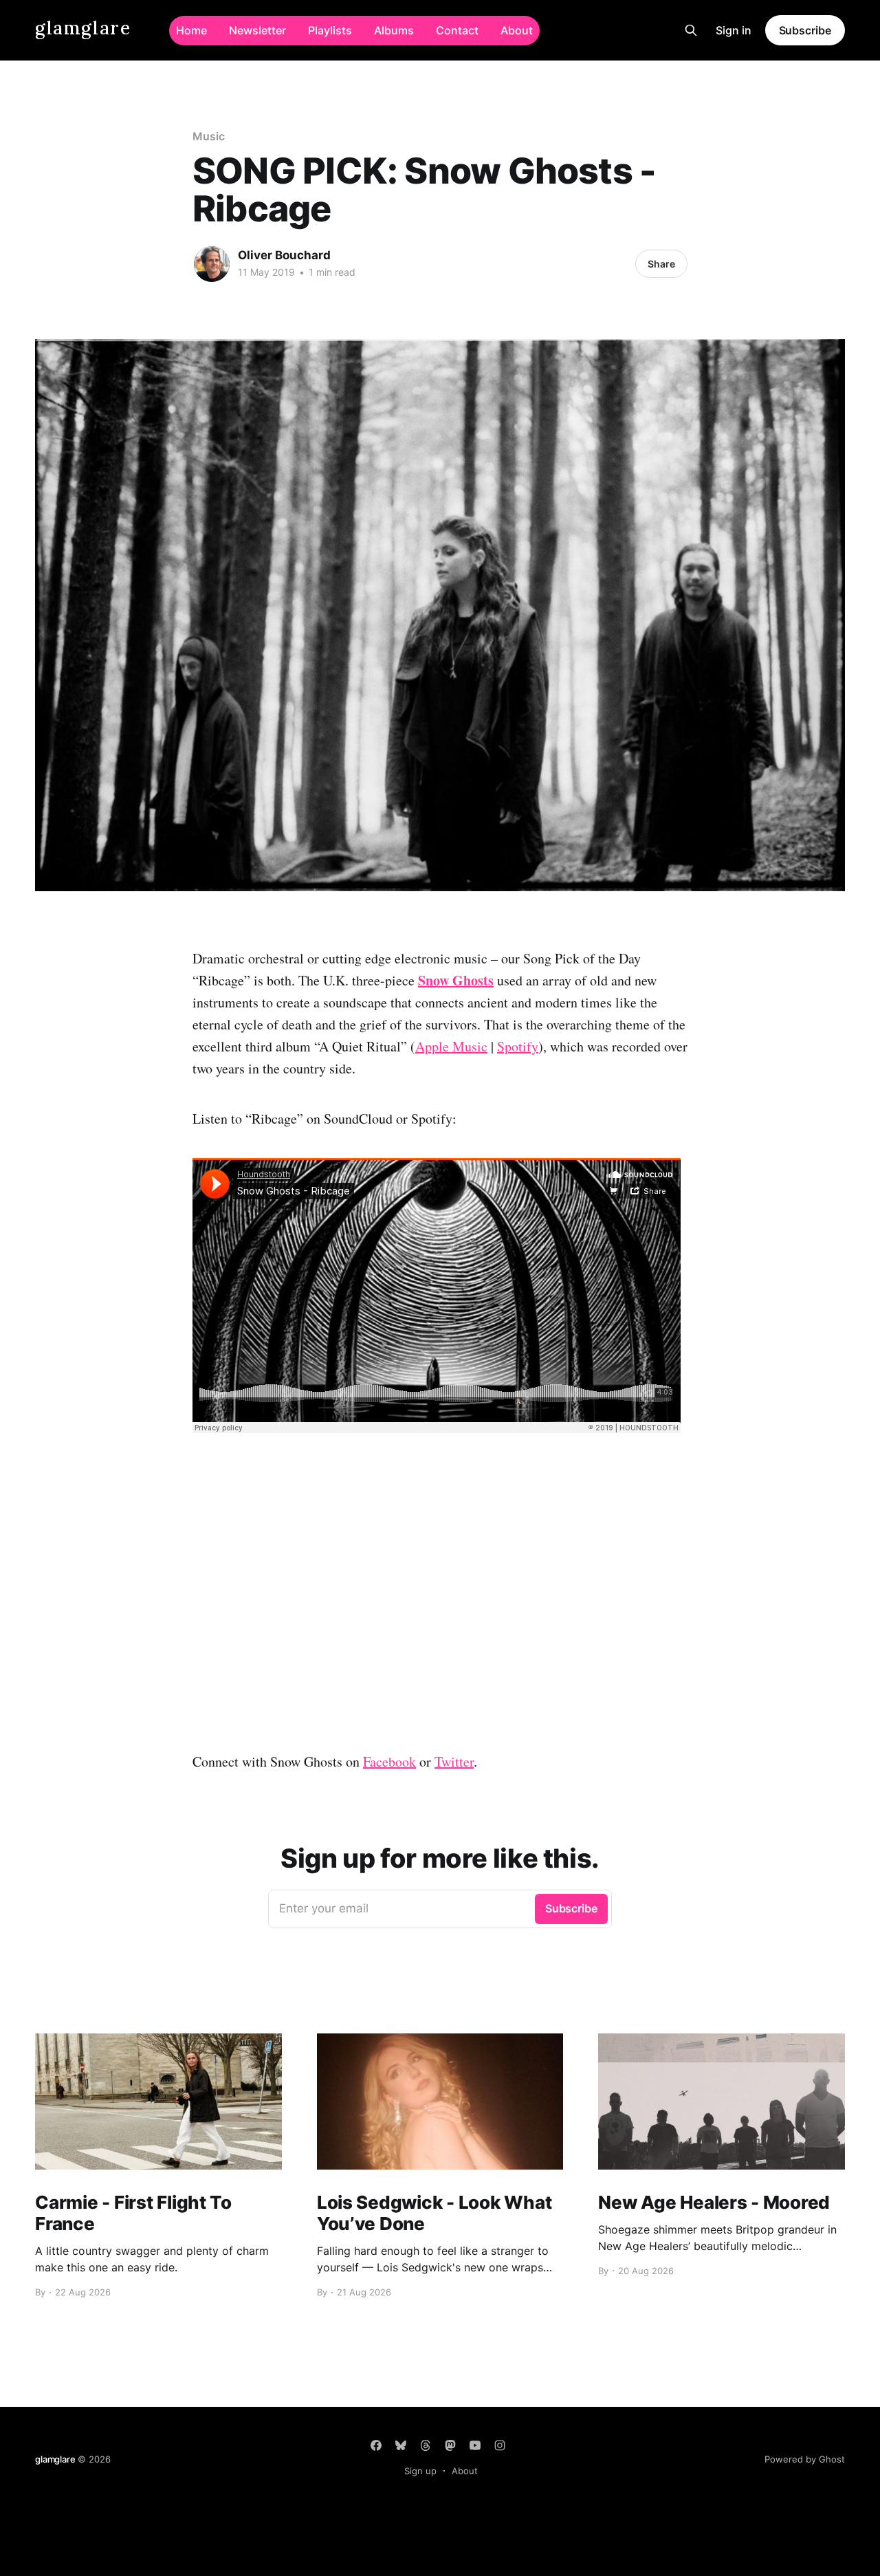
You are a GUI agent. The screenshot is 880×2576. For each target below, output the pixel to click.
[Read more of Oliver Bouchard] (212, 264)
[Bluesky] (401, 2445)
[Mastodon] (450, 2445)
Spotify (518, 1046)
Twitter (454, 1761)
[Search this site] (691, 30)
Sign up (420, 2471)
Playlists (330, 30)
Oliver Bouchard (284, 255)
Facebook (389, 1761)
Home (191, 30)
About (517, 30)
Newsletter (257, 30)
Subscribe (805, 30)
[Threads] (426, 2445)
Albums (394, 30)
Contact (457, 30)
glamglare (83, 29)
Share (661, 264)
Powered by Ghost (805, 2459)
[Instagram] (500, 2445)
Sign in (734, 30)
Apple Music (451, 1046)
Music (209, 136)
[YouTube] (475, 2445)
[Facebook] (376, 2445)
